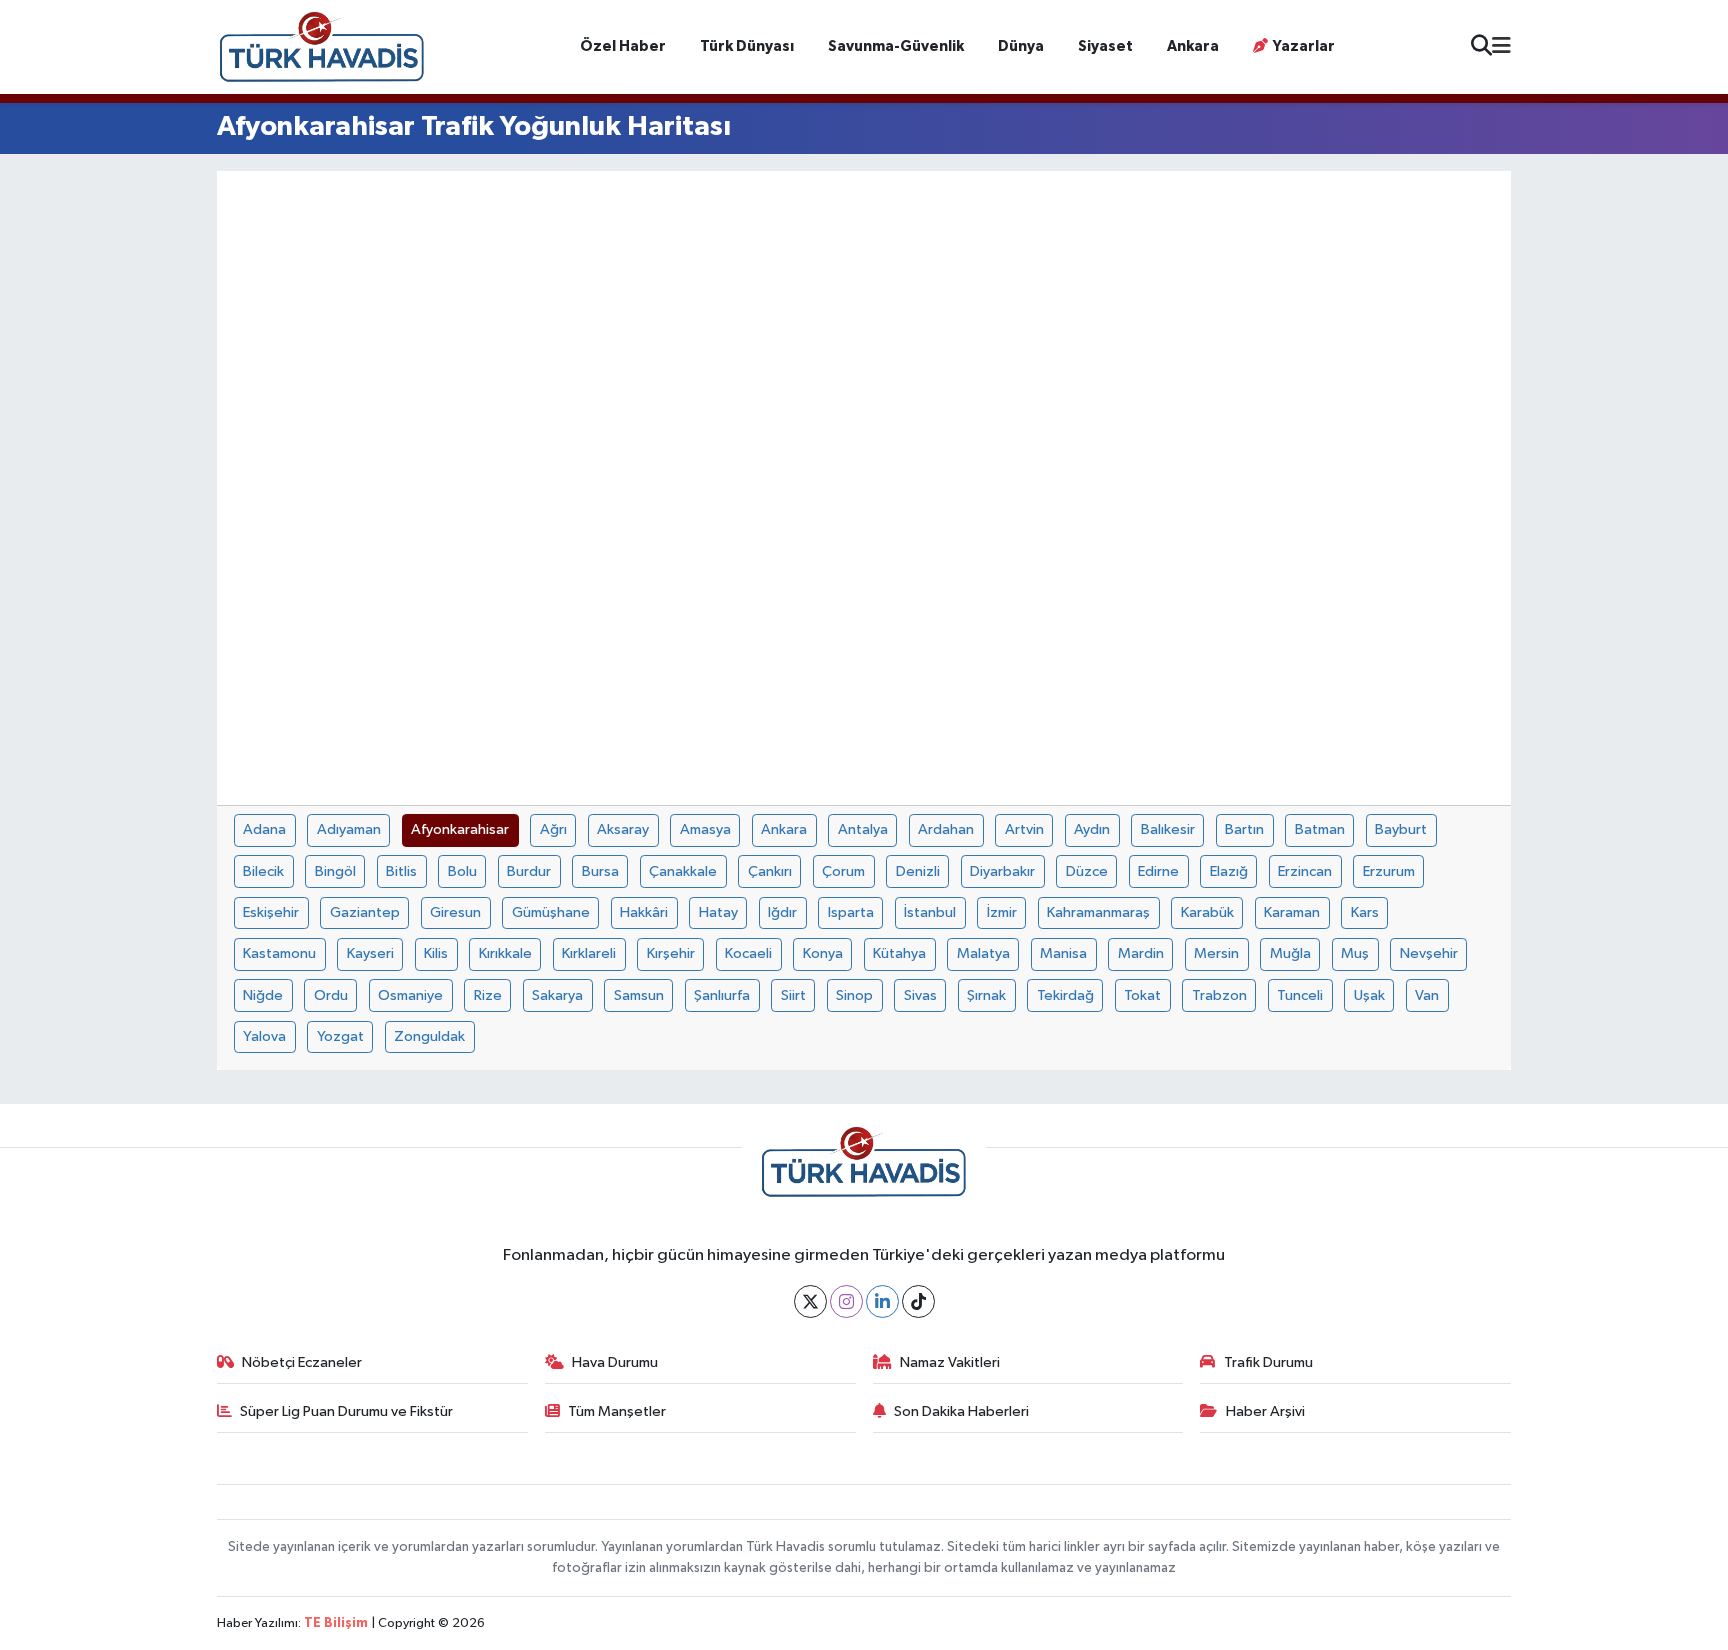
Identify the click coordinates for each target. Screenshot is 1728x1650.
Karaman (1292, 912)
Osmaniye (410, 995)
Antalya (863, 829)
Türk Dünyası (747, 46)
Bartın (1244, 829)
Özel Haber (623, 46)
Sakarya (557, 995)
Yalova (264, 1036)
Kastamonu (279, 953)
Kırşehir (671, 953)
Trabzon (1219, 995)
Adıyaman (349, 829)
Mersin (1216, 953)
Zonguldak (429, 1036)
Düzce (1087, 871)
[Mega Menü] (1501, 46)
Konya (823, 953)
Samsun (639, 995)
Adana (264, 829)
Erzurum (1389, 871)
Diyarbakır (1002, 871)
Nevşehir (1429, 953)
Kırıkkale (505, 953)
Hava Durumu (615, 1362)
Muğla (1290, 953)
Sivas (920, 995)
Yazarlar (1304, 46)
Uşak (1369, 995)
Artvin (1024, 829)
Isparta (851, 912)
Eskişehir (271, 912)
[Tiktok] (918, 1301)
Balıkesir (1168, 829)
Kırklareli (589, 953)
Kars (1365, 912)
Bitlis (401, 871)
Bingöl (335, 871)
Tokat (1142, 995)
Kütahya (899, 953)
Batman (1320, 829)
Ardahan (946, 829)
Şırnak (986, 995)
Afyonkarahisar (460, 829)
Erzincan (1305, 871)
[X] (810, 1301)
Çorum (843, 871)
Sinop (854, 995)
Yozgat (340, 1036)
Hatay (718, 912)
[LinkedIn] (882, 1301)
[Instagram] (846, 1301)
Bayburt (1401, 829)
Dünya (1021, 46)
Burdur (529, 871)
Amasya (705, 829)
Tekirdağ (1065, 995)
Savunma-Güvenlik (896, 46)
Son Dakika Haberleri (961, 1411)
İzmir (1002, 912)
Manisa (1063, 953)
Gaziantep (365, 912)
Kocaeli (748, 953)
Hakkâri (644, 912)
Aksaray (623, 829)
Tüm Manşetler (617, 1411)
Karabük (1207, 912)
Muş (1355, 953)
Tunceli (1300, 995)
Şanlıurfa (722, 995)
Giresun (455, 912)
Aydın (1092, 829)
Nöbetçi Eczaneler (302, 1362)
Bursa (600, 871)
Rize (488, 995)
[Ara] (1481, 47)
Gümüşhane (551, 912)
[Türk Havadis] (322, 47)
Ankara (1193, 46)
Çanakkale (683, 871)
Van (1427, 995)
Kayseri (370, 953)
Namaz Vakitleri (950, 1362)
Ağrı (553, 829)
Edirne (1158, 871)
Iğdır (782, 912)
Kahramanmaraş (1098, 912)
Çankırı (770, 871)
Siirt (793, 995)
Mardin (1141, 953)
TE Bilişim (336, 1623)
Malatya (983, 953)
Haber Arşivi (1265, 1411)
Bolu (462, 871)
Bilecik (263, 871)
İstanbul (930, 912)
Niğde (263, 995)
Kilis (436, 953)
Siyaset (1105, 46)
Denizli (918, 871)
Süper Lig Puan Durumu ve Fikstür (346, 1411)
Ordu (331, 995)
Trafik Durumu (1268, 1362)
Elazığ (1229, 871)
